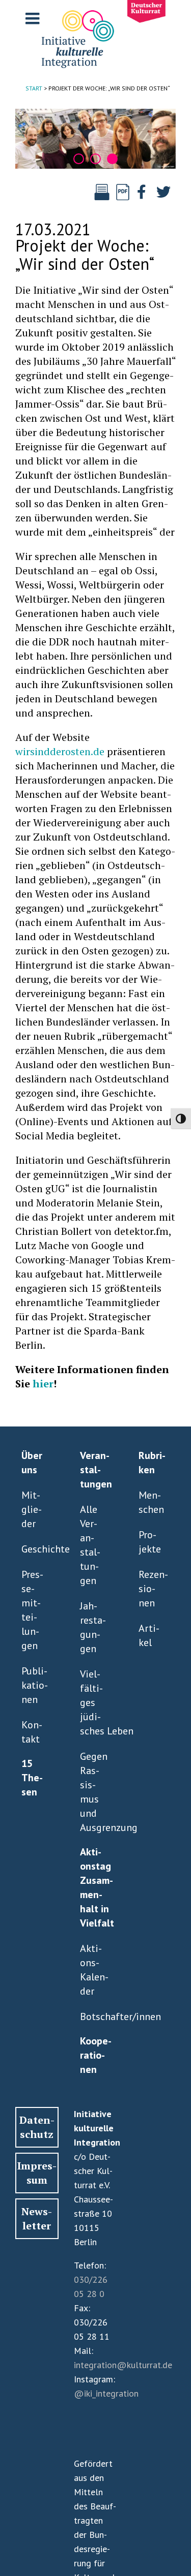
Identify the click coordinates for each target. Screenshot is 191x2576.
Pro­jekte (150, 1542)
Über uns (32, 1463)
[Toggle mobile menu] (34, 18)
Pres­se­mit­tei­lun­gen (32, 1610)
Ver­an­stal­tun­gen (96, 1470)
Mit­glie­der (32, 1509)
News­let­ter (37, 2218)
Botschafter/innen (93, 2016)
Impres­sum (37, 2173)
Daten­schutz (37, 2127)
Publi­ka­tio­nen (35, 1685)
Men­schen (151, 1502)
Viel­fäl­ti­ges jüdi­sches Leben (93, 1702)
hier (43, 1384)
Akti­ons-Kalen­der (93, 1970)
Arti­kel (149, 1635)
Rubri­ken (152, 1463)
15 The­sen (32, 1778)
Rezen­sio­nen (152, 1589)
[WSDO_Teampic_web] (95, 139)
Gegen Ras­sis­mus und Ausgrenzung (93, 1792)
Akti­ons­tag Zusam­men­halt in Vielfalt (96, 1887)
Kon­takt (32, 1732)
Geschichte (35, 1549)
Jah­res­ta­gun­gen (93, 1627)
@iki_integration (106, 2393)
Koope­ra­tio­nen (96, 2055)
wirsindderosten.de (60, 751)
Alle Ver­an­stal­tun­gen (90, 1545)
